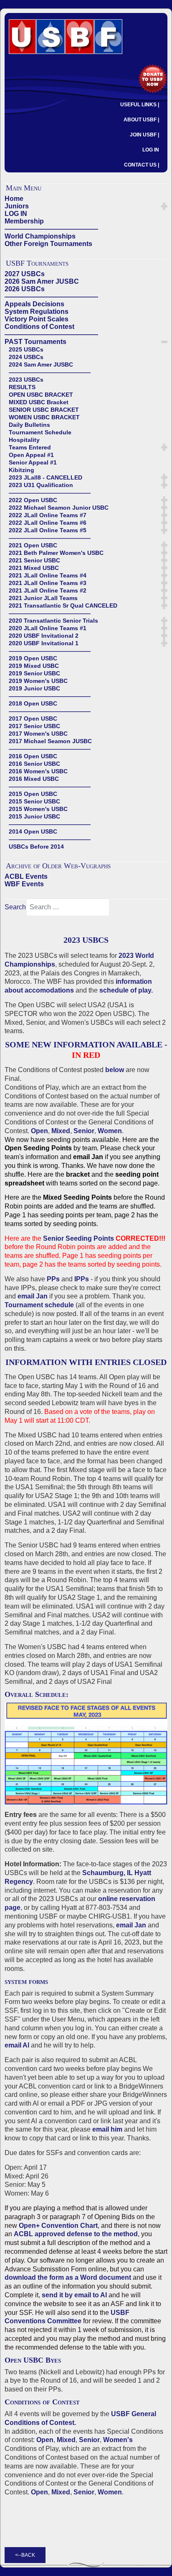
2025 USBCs (26, 349)
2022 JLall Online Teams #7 (48, 515)
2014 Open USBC (33, 831)
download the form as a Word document (68, 2277)
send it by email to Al (74, 2295)
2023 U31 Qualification (41, 485)
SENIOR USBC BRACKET (44, 410)
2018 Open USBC (33, 703)
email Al (17, 2045)
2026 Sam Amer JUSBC (42, 281)
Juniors (17, 206)
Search (15, 907)
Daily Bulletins (29, 425)
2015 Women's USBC (38, 809)
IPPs (82, 1279)
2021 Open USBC (33, 545)
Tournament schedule (39, 1305)
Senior (84, 1131)
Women (110, 1131)
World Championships (40, 236)
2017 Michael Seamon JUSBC (50, 741)
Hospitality (24, 440)
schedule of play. (126, 990)
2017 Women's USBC (38, 734)
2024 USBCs (26, 357)
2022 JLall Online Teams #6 (48, 523)
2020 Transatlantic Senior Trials (53, 621)
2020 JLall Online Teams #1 (48, 628)
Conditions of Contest (39, 327)
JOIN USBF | (144, 135)
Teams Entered (30, 447)
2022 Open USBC (33, 500)
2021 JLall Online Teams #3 (48, 583)
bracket (78, 1174)
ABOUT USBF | (141, 120)
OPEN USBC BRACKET (41, 395)
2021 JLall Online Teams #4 (48, 575)
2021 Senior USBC (34, 560)
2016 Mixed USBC (34, 779)
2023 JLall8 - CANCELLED (46, 477)
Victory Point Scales (37, 319)
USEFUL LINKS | (140, 105)
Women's (118, 2440)
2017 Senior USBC (34, 726)
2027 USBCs (25, 274)
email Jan (88, 1157)
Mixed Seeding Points (77, 1197)
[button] (164, 206)
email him (107, 2129)
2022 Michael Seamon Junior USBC (59, 508)
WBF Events (24, 884)
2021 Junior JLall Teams (43, 598)
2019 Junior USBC (34, 688)
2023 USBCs (26, 380)
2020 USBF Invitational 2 (44, 636)
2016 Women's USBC (38, 771)
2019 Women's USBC (38, 681)
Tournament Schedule (40, 432)
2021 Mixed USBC (34, 568)
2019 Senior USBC (34, 673)
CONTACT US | (142, 165)
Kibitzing (21, 470)
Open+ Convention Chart (58, 2226)
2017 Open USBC (33, 718)
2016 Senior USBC (34, 764)
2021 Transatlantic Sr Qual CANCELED (63, 606)
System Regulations (37, 312)
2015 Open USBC (33, 794)
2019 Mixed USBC (34, 666)
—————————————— (51, 229)
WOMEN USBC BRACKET (44, 417)
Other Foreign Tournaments (48, 244)
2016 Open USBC (33, 756)
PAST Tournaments (35, 342)
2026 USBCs (25, 289)
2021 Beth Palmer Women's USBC (56, 553)
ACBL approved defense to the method (76, 2234)
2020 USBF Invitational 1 (44, 643)
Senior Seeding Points (78, 1238)
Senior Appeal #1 (33, 462)
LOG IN (151, 150)
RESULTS (22, 387)
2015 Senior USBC (34, 801)
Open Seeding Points (38, 1148)
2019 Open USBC (33, 658)
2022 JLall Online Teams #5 (48, 530)
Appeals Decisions (34, 304)
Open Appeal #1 (31, 455)
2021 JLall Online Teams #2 (48, 590)
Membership (24, 221)
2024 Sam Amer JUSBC (41, 364)
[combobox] (68, 907)
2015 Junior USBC (34, 816)
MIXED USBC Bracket (39, 402)
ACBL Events (26, 876)
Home (14, 199)
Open (39, 1131)
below (115, 1070)
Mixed (61, 1131)
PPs (53, 1279)
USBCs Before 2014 (36, 847)
